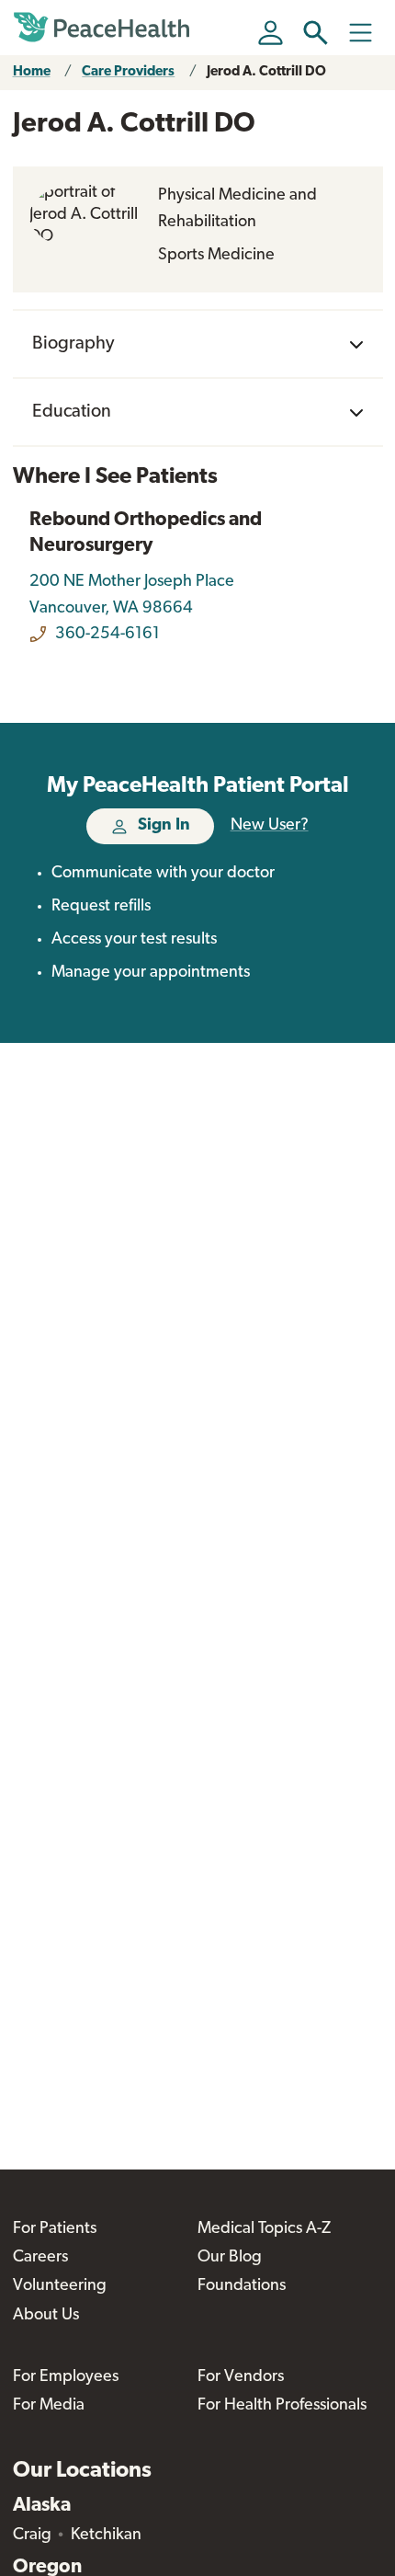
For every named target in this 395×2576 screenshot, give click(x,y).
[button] (316, 33)
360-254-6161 (107, 635)
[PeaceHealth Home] (105, 28)
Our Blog (230, 2258)
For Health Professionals (282, 2406)
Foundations (242, 2286)
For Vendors (241, 2377)
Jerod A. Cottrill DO (266, 72)
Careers (40, 2258)
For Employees (66, 2377)
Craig (32, 2536)
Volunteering (60, 2286)
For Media (49, 2406)
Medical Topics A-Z (264, 2229)
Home (32, 72)
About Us (46, 2316)
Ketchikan (106, 2536)
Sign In (164, 826)
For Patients (55, 2229)
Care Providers (128, 72)
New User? (270, 826)
